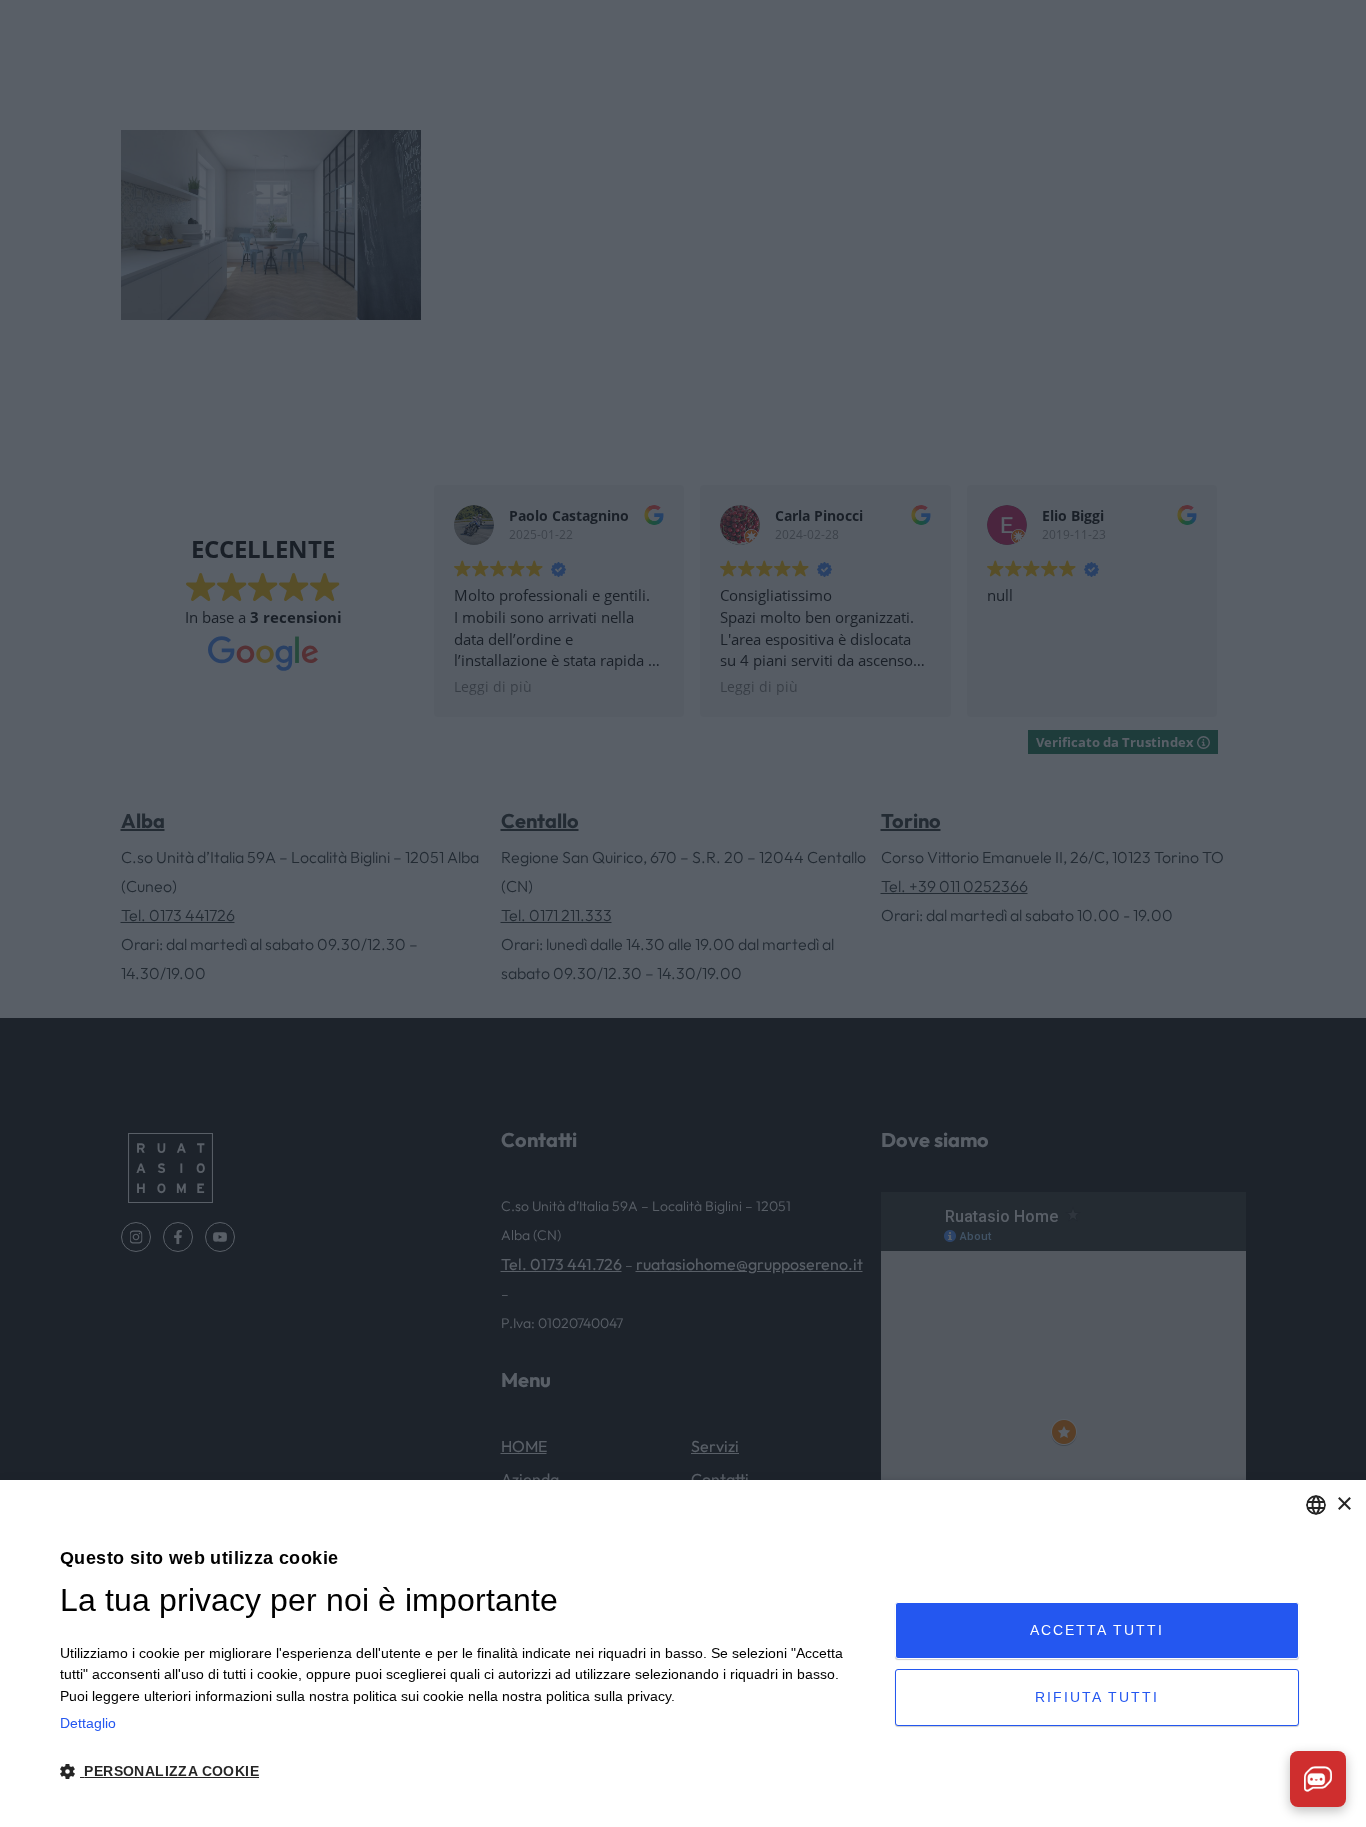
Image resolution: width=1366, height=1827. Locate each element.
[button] (465, 1771)
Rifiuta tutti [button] (1097, 1697)
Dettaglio (88, 1723)
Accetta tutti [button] (1097, 1630)
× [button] (1343, 1504)
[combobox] (1316, 1505)
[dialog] (683, 1653)
